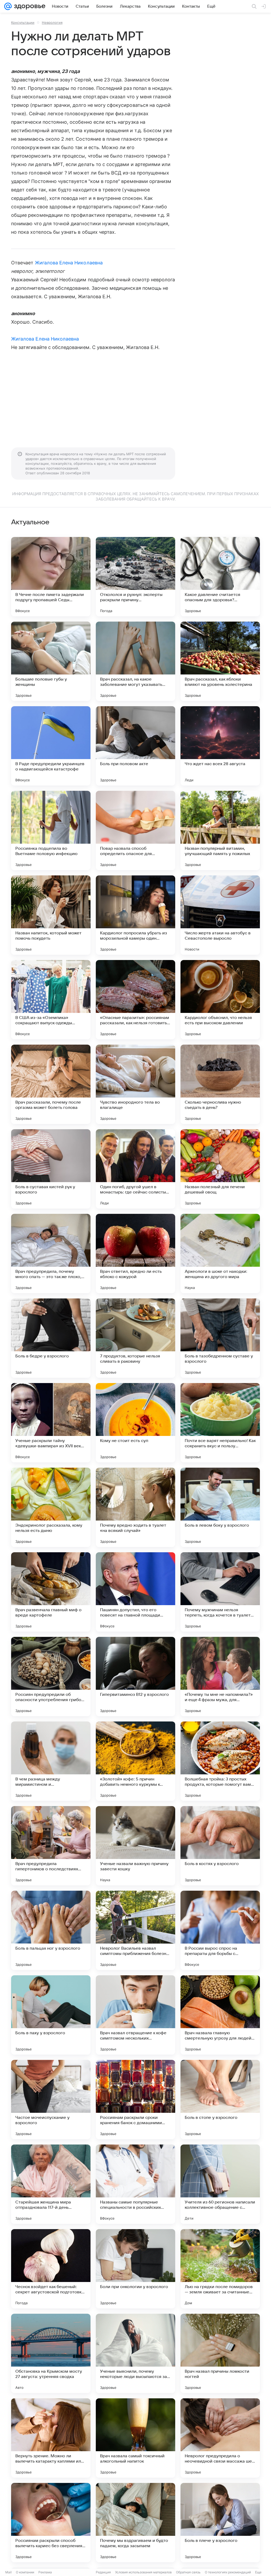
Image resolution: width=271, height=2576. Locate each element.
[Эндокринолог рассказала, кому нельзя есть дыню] (51, 1507)
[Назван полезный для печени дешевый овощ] (220, 1169)
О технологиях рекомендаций (228, 2572)
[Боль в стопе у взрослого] (220, 2100)
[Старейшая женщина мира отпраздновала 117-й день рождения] (51, 2184)
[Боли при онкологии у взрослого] (135, 2269)
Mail (8, 2572)
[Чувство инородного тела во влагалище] (135, 1084)
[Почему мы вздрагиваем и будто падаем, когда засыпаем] (135, 2523)
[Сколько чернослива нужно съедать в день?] (220, 1084)
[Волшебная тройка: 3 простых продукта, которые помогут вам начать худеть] (220, 1761)
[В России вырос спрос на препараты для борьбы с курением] (220, 1930)
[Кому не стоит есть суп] (135, 1423)
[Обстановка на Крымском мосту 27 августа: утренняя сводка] (51, 2353)
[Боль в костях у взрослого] (220, 1846)
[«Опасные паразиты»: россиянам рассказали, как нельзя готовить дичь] (135, 1000)
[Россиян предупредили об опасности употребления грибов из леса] (51, 1677)
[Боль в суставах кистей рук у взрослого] (51, 1169)
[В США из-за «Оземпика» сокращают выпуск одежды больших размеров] (51, 1000)
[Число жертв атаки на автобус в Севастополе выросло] (220, 915)
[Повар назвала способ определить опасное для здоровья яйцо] (135, 830)
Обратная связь (188, 2572)
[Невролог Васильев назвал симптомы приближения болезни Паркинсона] (135, 1930)
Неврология (52, 22)
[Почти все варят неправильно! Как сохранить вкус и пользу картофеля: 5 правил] (220, 1423)
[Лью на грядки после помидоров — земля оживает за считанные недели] (220, 2269)
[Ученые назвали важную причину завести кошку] (135, 1846)
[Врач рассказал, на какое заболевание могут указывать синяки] (135, 661)
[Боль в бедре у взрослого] (51, 1338)
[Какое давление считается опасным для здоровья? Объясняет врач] (220, 577)
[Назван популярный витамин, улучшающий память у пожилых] (220, 830)
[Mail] (8, 6)
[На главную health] (29, 6)
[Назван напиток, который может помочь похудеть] (51, 915)
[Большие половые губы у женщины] (51, 661)
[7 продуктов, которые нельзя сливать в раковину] (135, 1338)
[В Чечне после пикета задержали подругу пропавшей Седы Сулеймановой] (51, 577)
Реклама (45, 2572)
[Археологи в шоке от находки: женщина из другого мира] (220, 1253)
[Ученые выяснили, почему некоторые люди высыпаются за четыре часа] (135, 2353)
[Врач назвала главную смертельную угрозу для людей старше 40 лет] (220, 2015)
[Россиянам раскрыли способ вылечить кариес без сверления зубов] (51, 2523)
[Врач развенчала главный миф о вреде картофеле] (51, 1592)
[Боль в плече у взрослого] (220, 2523)
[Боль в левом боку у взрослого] (220, 1507)
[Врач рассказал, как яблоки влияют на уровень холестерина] (220, 661)
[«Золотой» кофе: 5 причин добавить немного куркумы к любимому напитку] (135, 1761)
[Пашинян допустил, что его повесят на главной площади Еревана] (135, 1592)
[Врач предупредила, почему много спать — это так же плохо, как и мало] (51, 1253)
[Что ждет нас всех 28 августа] (220, 746)
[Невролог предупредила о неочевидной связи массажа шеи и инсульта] (220, 2438)
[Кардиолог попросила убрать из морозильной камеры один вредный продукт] (135, 915)
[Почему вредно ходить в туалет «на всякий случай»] (135, 1507)
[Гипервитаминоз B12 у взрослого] (135, 1677)
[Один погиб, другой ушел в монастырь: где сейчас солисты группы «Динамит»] (135, 1169)
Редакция (103, 2572)
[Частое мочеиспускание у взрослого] (51, 2100)
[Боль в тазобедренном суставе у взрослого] (220, 1338)
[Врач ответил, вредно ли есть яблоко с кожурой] (135, 1253)
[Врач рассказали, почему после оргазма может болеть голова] (51, 1084)
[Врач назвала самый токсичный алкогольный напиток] (135, 2438)
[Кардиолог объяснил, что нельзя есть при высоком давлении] (220, 1000)
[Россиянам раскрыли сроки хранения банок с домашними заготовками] (135, 2100)
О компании (25, 2572)
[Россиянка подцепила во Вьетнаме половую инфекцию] (51, 830)
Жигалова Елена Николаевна (69, 263)
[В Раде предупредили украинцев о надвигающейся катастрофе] (51, 746)
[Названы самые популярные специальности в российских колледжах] (135, 2184)
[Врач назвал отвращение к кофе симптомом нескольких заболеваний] (135, 2015)
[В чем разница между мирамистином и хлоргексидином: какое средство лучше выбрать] (51, 1761)
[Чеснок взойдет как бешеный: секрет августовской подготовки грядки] (51, 2269)
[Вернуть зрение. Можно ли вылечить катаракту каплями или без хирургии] (51, 2438)
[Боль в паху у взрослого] (51, 2015)
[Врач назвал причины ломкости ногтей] (220, 2353)
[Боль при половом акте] (135, 746)
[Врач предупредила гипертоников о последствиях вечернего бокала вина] (51, 1846)
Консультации (23, 22)
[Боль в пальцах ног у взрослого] (51, 1930)
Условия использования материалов (143, 2572)
